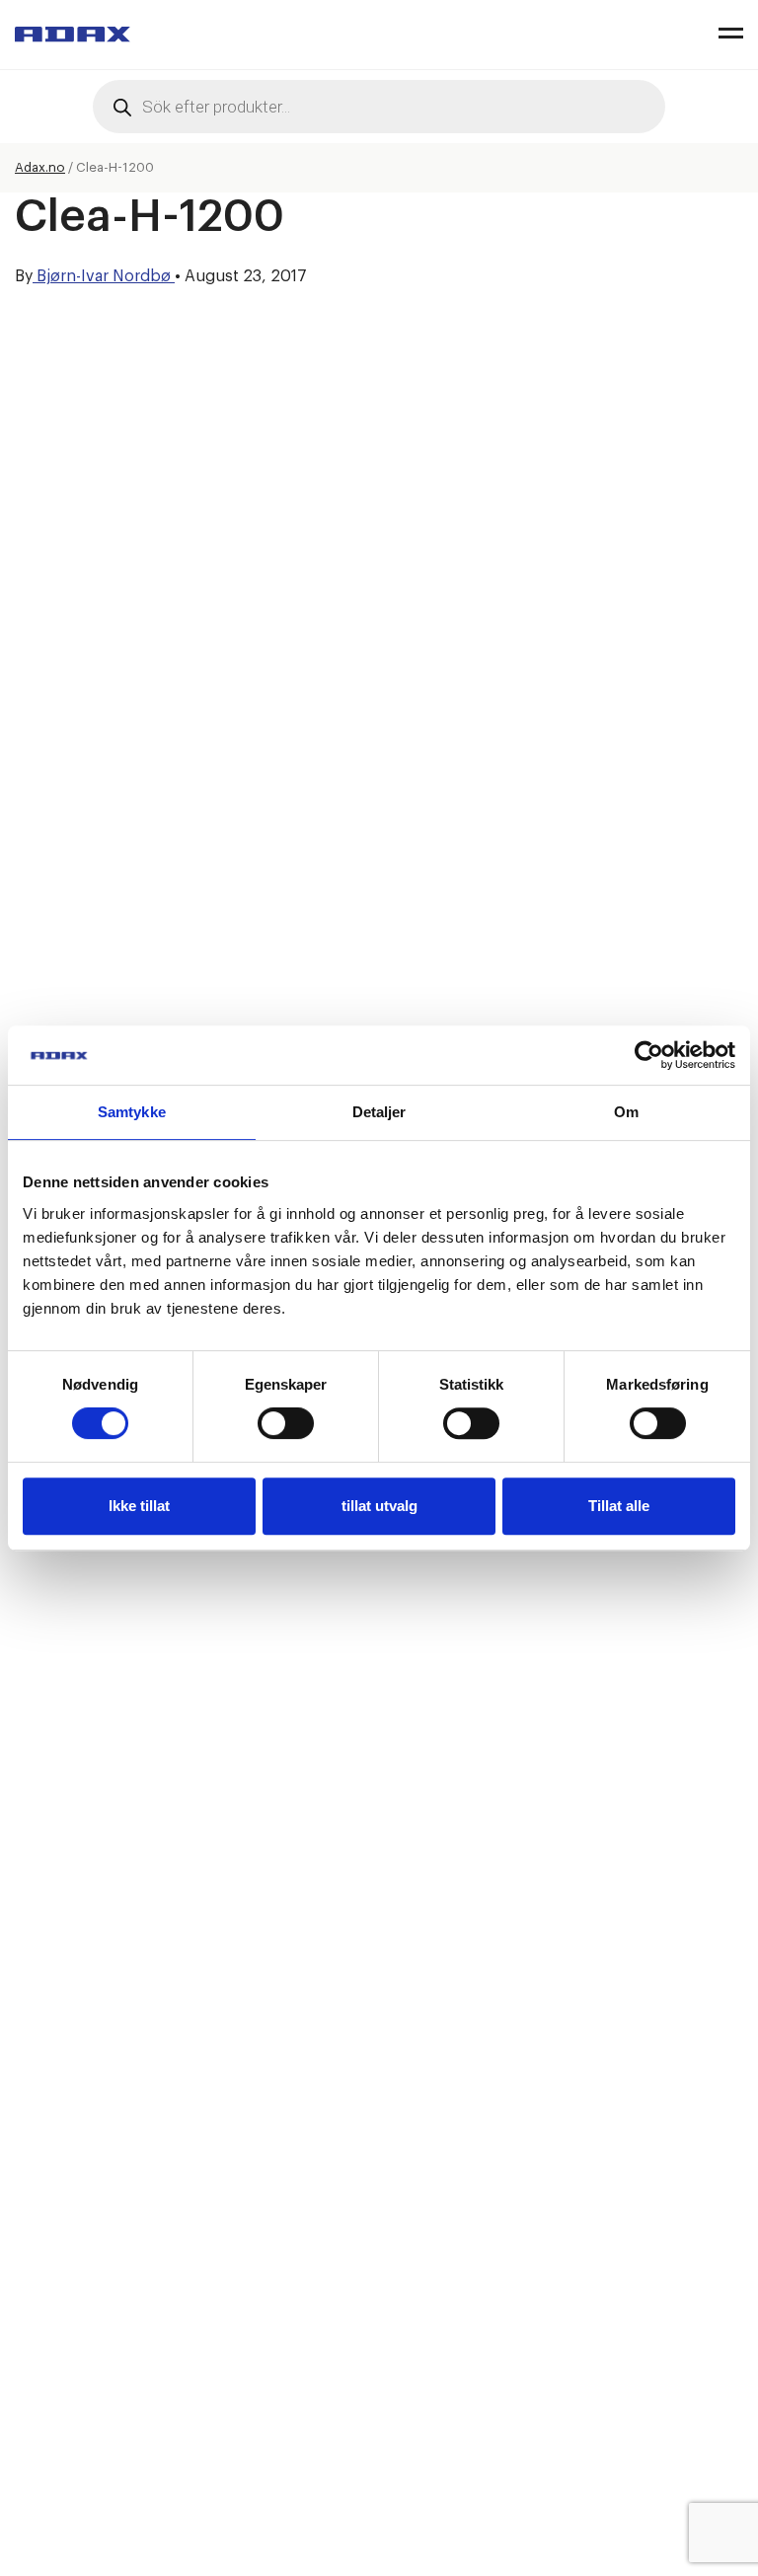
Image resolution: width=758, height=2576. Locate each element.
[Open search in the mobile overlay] (379, 107)
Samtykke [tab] (132, 1112)
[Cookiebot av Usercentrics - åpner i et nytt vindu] (649, 1055)
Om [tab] (626, 1112)
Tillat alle (619, 1506)
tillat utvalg (379, 1506)
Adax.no (40, 167)
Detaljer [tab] (379, 1112)
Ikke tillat (139, 1506)
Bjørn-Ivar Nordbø (104, 276)
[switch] (286, 1423)
